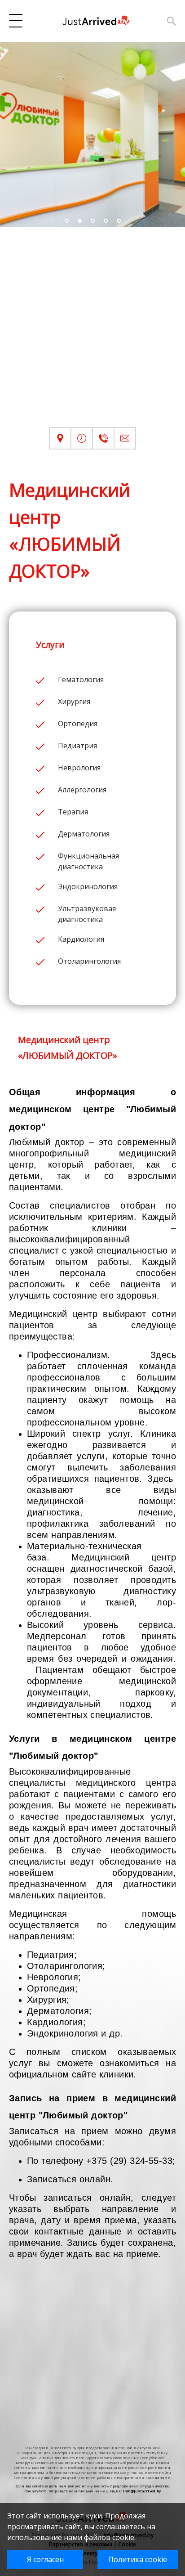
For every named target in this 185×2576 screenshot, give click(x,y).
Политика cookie (138, 2559)
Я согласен (45, 2559)
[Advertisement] (92, 334)
